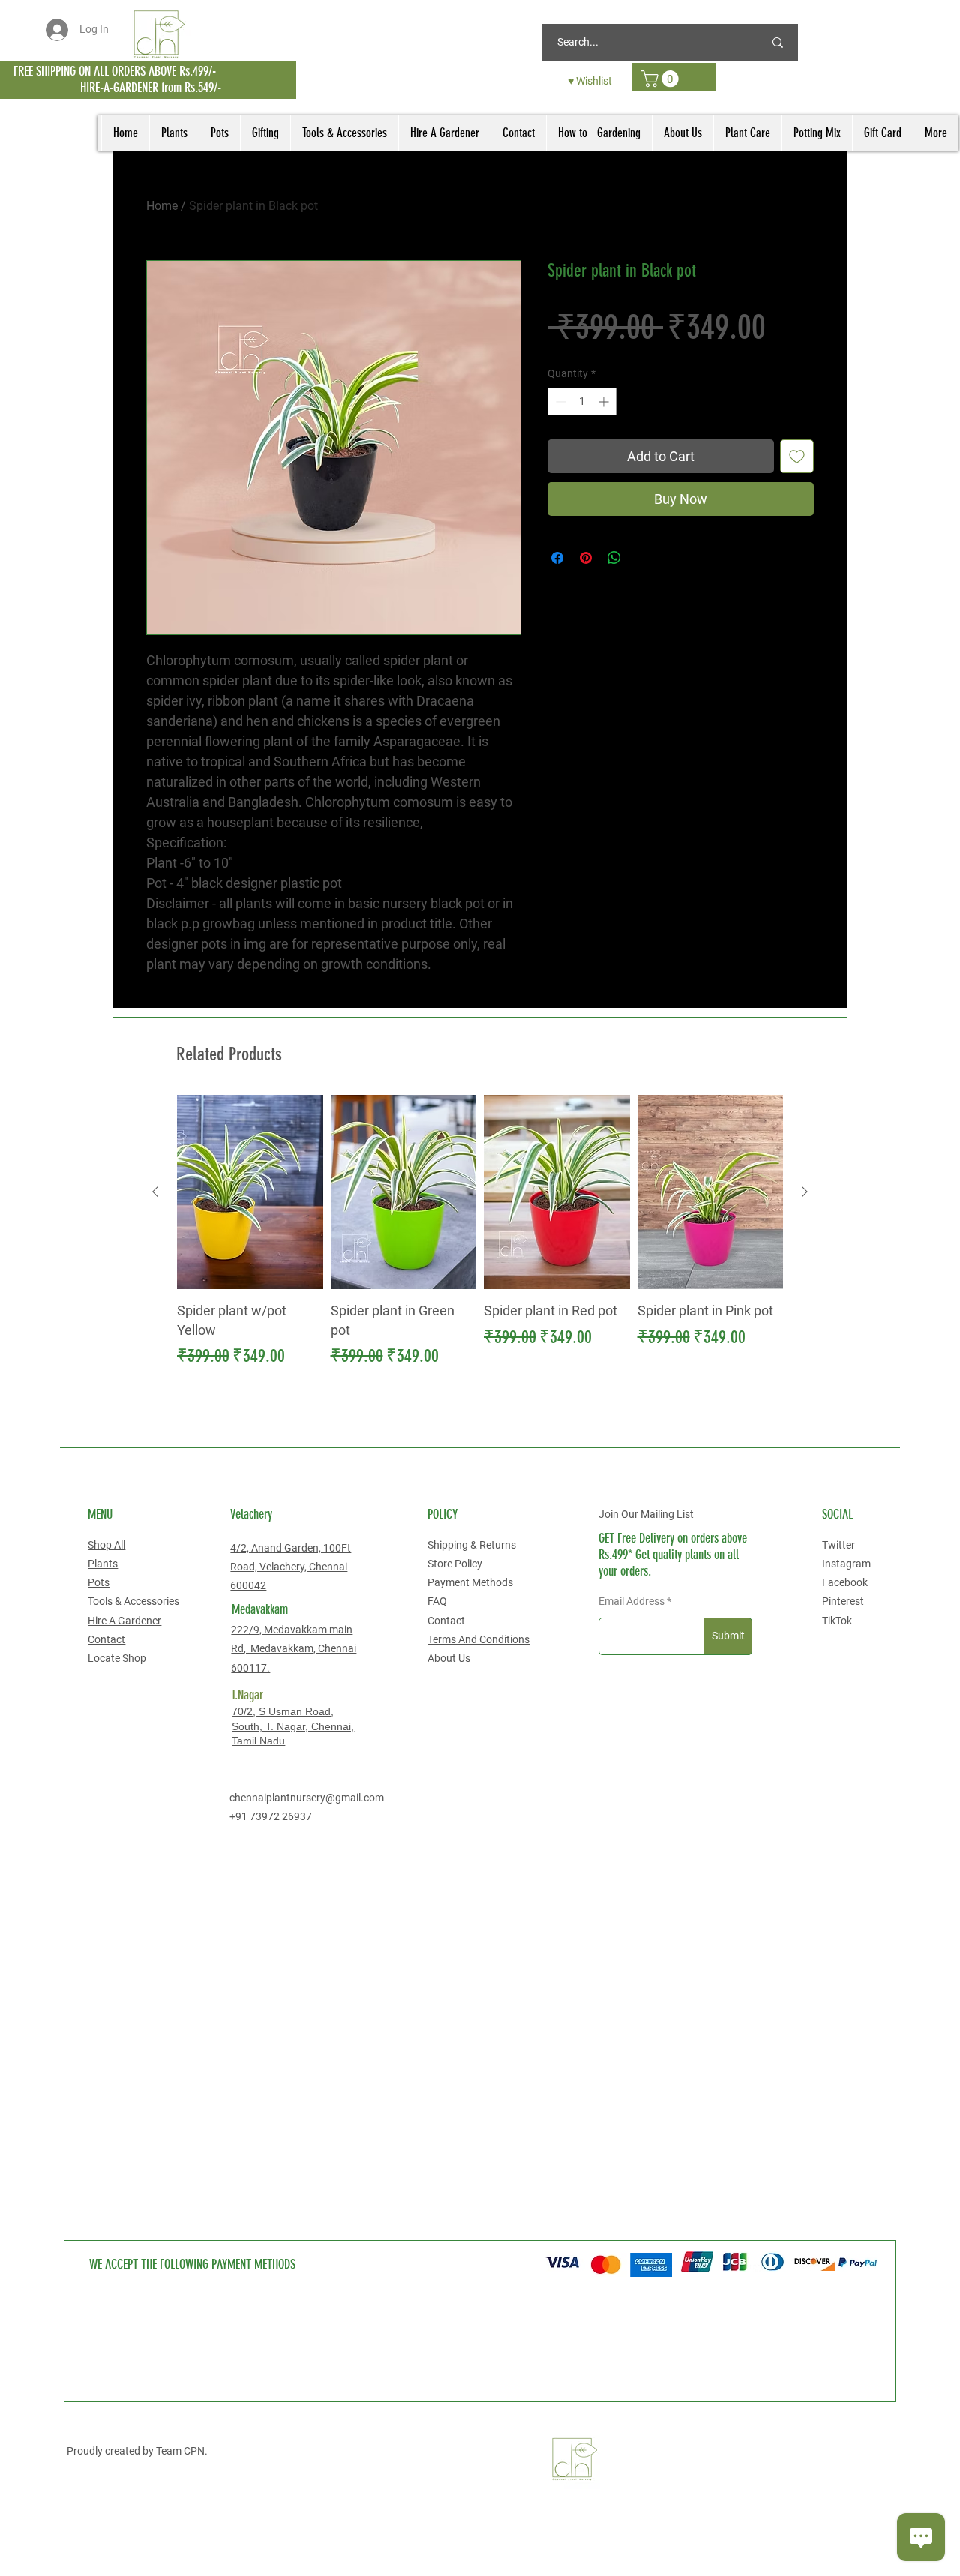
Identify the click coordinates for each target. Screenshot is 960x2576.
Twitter (838, 1545)
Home (162, 206)
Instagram (846, 1564)
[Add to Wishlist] (797, 456)
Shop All (106, 1545)
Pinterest (843, 1601)
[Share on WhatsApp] (614, 558)
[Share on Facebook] (557, 558)
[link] (662, 79)
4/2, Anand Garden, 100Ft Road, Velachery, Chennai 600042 (291, 1567)
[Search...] (778, 43)
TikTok (837, 1621)
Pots (99, 1582)
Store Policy (455, 1564)
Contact (106, 1639)
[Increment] (605, 402)
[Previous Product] (155, 1192)
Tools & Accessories (133, 1601)
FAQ (437, 1601)
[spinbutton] (582, 402)
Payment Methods (470, 1582)
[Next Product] (805, 1192)
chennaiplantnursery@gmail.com (307, 1798)
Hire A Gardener (124, 1621)
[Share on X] (643, 558)
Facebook (845, 1582)
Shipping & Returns (472, 1545)
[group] (480, 1232)
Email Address (631, 1601)
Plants (103, 1564)
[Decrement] (559, 402)
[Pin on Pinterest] (586, 558)
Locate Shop (117, 1658)
